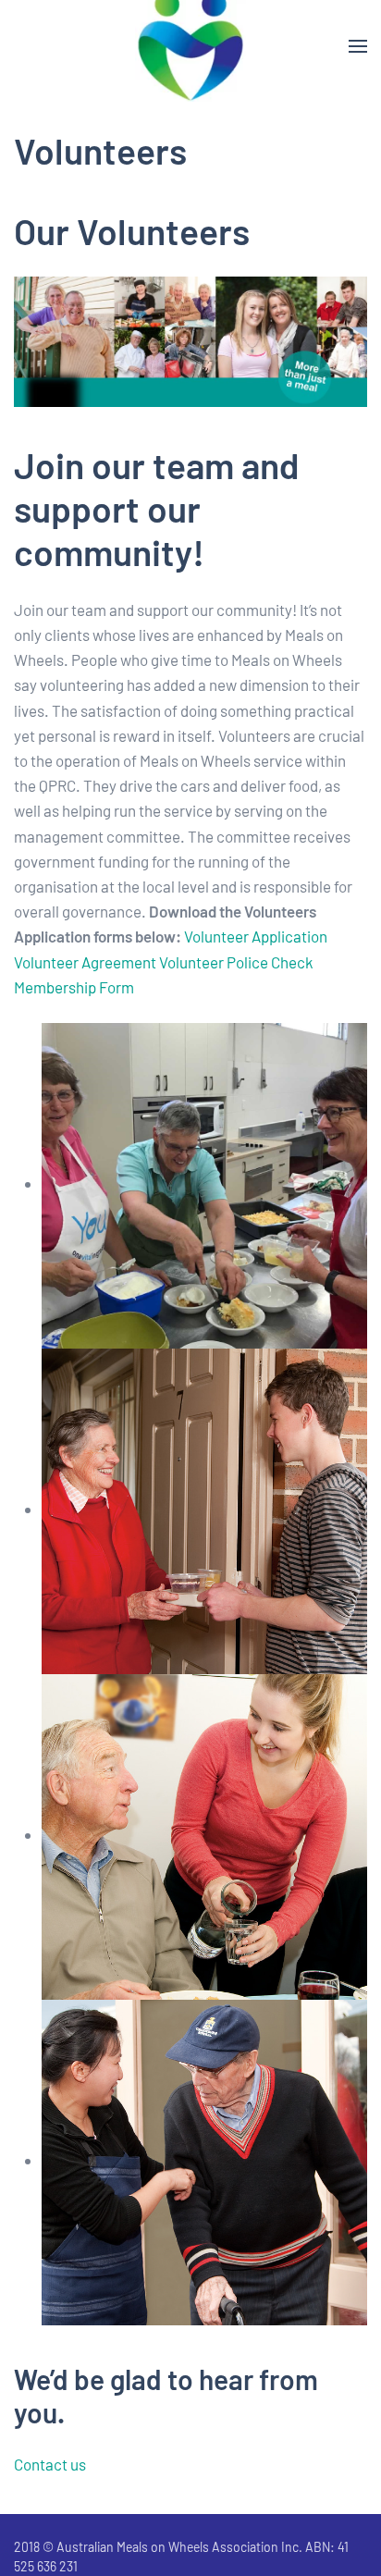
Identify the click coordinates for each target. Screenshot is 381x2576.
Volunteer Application (256, 936)
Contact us (50, 2464)
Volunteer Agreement (85, 962)
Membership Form (74, 987)
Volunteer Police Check (236, 962)
